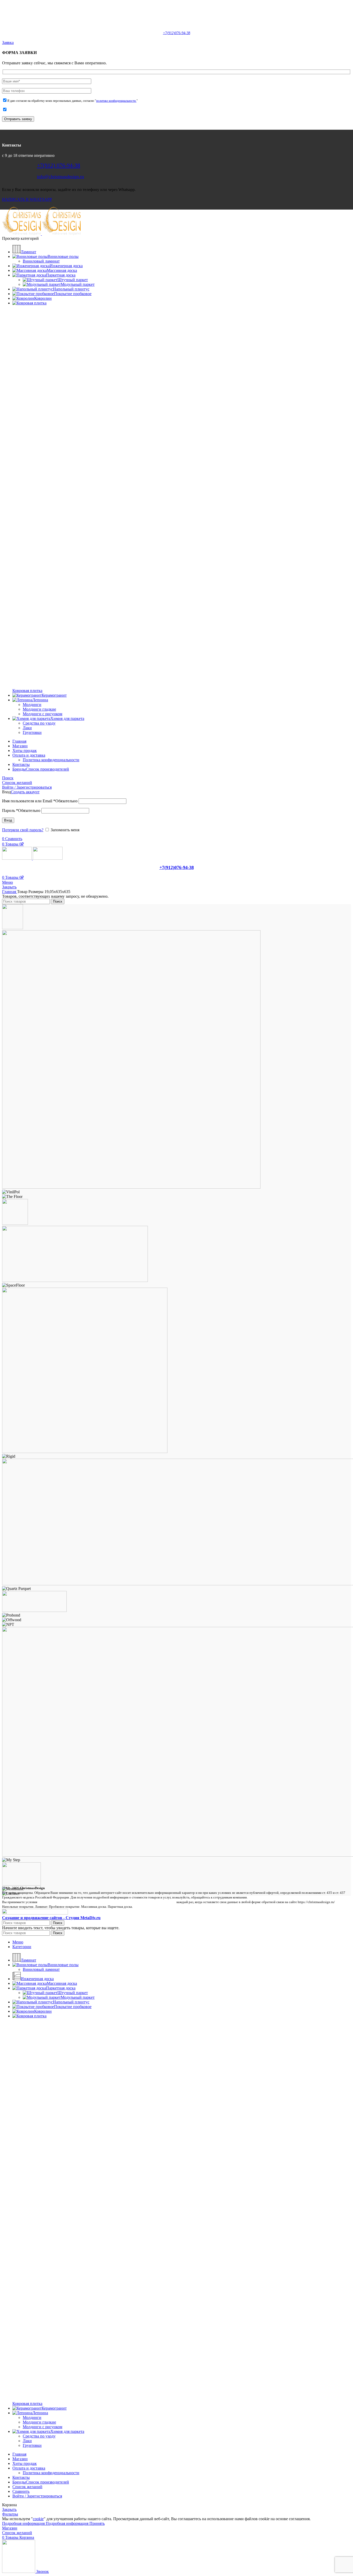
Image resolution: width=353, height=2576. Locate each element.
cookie (38, 2519)
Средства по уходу (39, 723)
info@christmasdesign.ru (182, 24)
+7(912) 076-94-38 (59, 165)
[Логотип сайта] (22, 234)
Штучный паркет (73, 280)
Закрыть (9, 887)
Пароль (21, 810)
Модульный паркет (78, 284)
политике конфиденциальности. (116, 101)
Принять (97, 2523)
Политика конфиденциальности (51, 760)
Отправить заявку (18, 119)
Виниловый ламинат (41, 261)
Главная (10, 892)
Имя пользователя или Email (40, 801)
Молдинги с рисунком (43, 714)
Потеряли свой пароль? (23, 830)
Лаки (27, 728)
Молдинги (32, 705)
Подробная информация (45, 2523)
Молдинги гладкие (39, 709)
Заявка (8, 43)
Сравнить (21, 2491)
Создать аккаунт (25, 792)
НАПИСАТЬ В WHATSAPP (27, 199)
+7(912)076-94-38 (177, 33)
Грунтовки (32, 732)
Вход (8, 820)
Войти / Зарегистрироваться (37, 2496)
